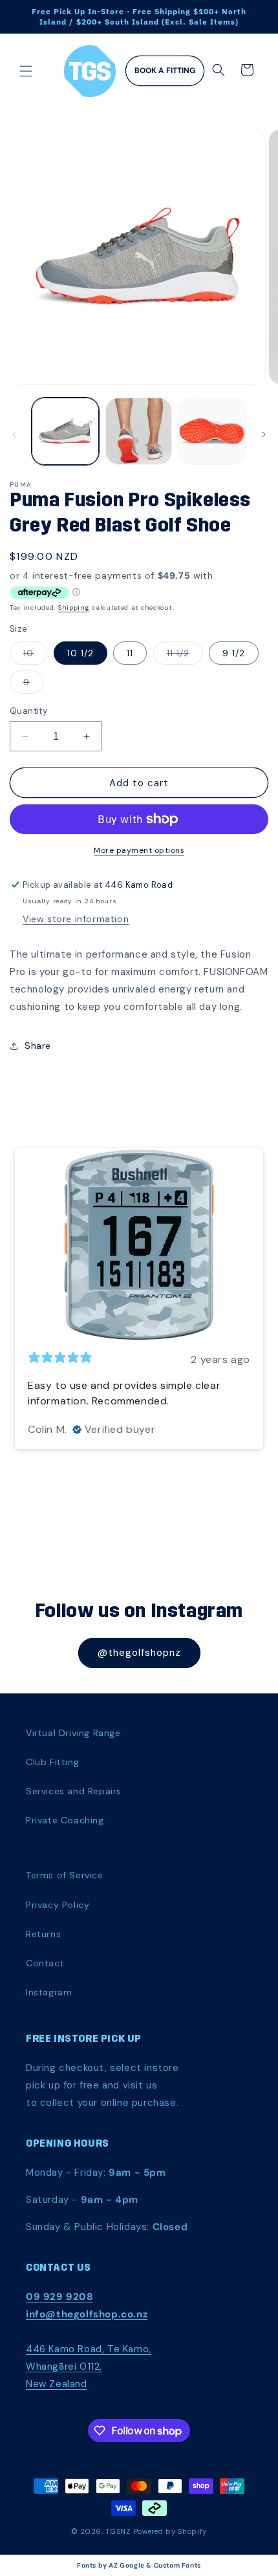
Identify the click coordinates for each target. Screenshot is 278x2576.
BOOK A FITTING (165, 70)
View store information (76, 919)
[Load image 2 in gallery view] (139, 431)
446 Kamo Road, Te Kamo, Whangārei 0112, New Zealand (89, 2367)
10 (35, 656)
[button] (26, 71)
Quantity (28, 711)
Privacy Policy (58, 1905)
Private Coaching (65, 1820)
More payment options (139, 850)
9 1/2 (234, 653)
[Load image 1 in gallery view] (65, 431)
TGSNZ (118, 2531)
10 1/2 (80, 653)
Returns (43, 1934)
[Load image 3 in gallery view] (212, 431)
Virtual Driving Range (73, 1733)
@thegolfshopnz (139, 1653)
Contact (45, 1963)
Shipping (74, 607)
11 (130, 653)
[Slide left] (14, 435)
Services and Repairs (74, 1791)
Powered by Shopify (171, 2531)
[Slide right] (264, 435)
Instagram (49, 1992)
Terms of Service (65, 1875)
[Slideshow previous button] (15, 1291)
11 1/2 (185, 656)
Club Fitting (52, 1762)
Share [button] (38, 1046)
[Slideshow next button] (263, 1291)
